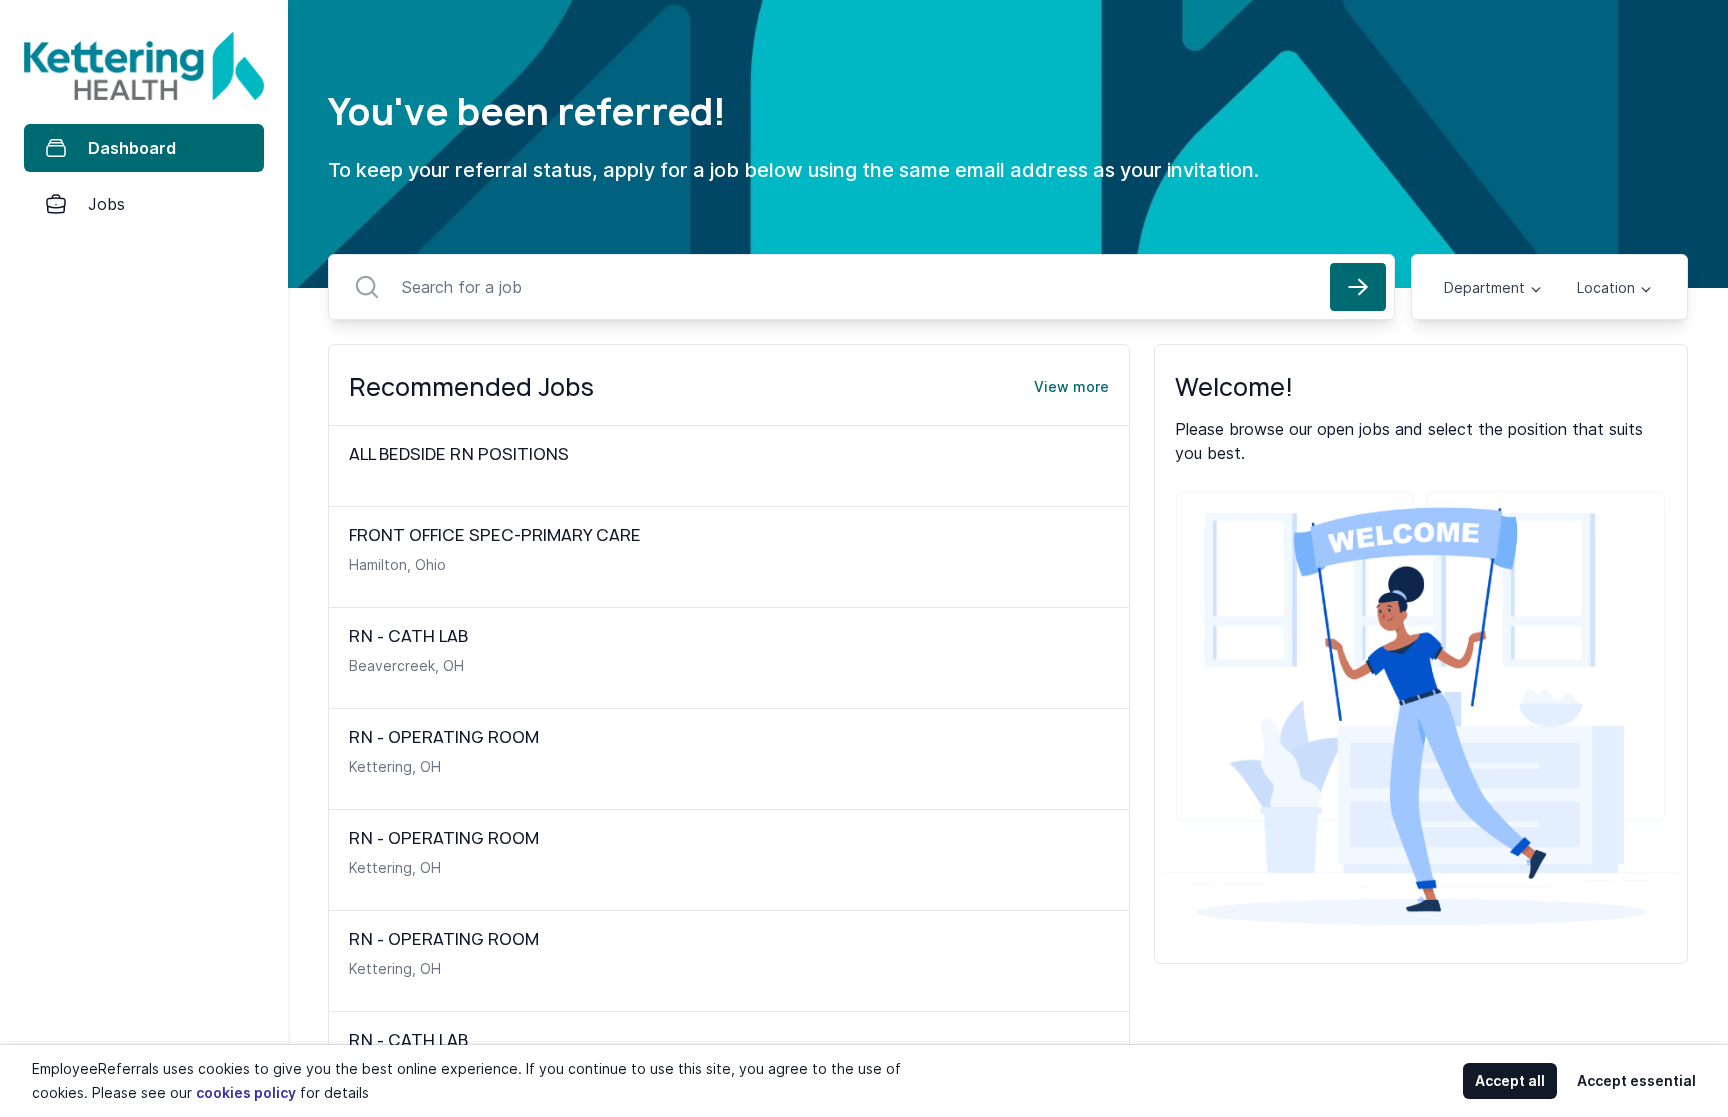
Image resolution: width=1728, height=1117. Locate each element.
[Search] (1358, 287)
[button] (294, 558)
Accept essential (1636, 1080)
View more (1071, 386)
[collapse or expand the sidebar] (289, 29)
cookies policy (246, 1092)
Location (1606, 287)
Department (1484, 287)
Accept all (1510, 1080)
